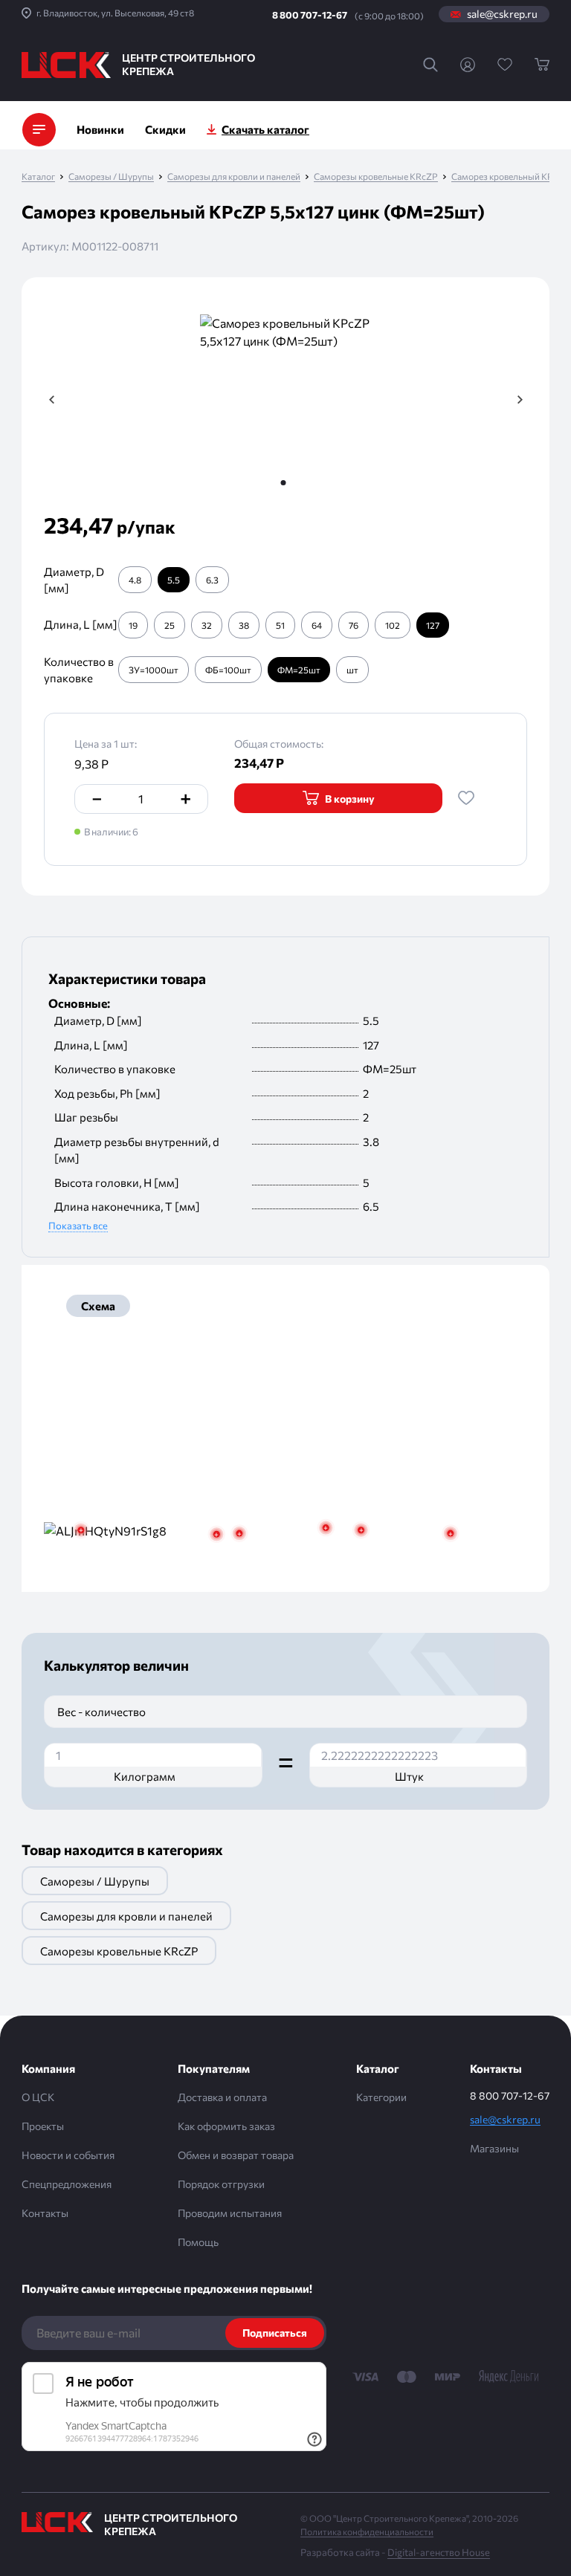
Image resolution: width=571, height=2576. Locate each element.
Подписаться (275, 2333)
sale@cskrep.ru (502, 14)
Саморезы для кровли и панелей (234, 177)
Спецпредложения (67, 2184)
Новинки (100, 129)
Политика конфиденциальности (367, 2531)
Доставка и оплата (222, 2097)
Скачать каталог (265, 129)
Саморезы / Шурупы (111, 177)
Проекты (43, 2126)
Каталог (38, 177)
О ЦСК (38, 2097)
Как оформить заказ (226, 2126)
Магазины (494, 2148)
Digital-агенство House (439, 2552)
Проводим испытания (230, 2213)
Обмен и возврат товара (236, 2155)
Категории (381, 2097)
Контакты (45, 2213)
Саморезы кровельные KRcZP (376, 177)
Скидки (165, 129)
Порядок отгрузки (221, 2184)
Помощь (198, 2242)
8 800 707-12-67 (310, 15)
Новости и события (68, 2155)
